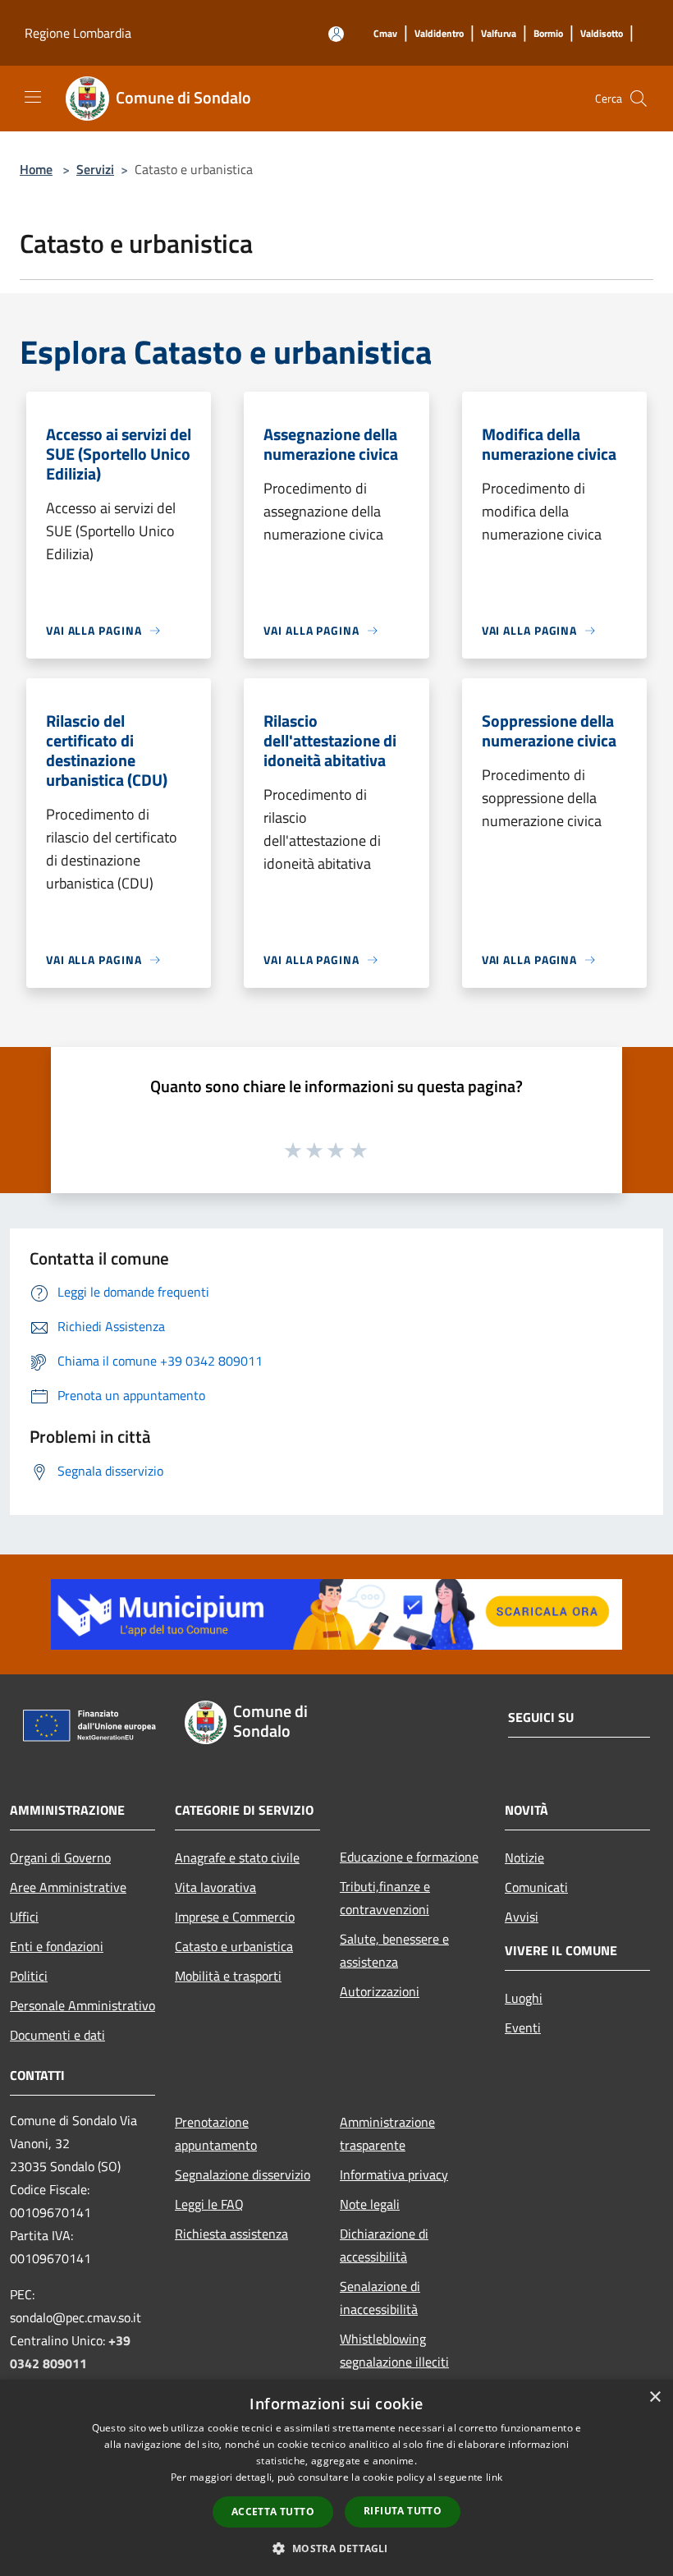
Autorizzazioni (380, 1991)
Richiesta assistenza (231, 2234)
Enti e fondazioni (57, 1946)
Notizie (524, 1857)
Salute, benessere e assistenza (394, 1950)
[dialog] (336, 2478)
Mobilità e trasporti (228, 1976)
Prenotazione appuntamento (216, 2133)
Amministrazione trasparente (387, 2133)
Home (36, 169)
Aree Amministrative (68, 1887)
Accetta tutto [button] (273, 2512)
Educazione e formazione (409, 1857)
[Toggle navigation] (33, 97)
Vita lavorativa (215, 1887)
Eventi (523, 2027)
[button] (336, 2548)
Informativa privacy (394, 2174)
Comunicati (536, 1887)
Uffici (24, 1917)
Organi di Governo (60, 1857)
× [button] (655, 2397)
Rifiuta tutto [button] (403, 2511)
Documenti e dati (57, 2035)
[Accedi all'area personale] (336, 34)
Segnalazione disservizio (243, 2174)
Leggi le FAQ (209, 2204)
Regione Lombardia (78, 33)
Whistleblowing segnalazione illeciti (394, 2350)
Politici (29, 1976)
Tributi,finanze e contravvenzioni (385, 1898)
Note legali (370, 2204)
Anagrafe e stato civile (237, 1857)
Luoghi (524, 1998)
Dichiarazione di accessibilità (384, 2245)
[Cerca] (639, 99)
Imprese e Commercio (235, 1917)
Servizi (95, 169)
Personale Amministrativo (82, 2005)
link (494, 2477)
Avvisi (522, 1917)
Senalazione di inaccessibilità (380, 2298)
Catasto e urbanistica (234, 1946)
